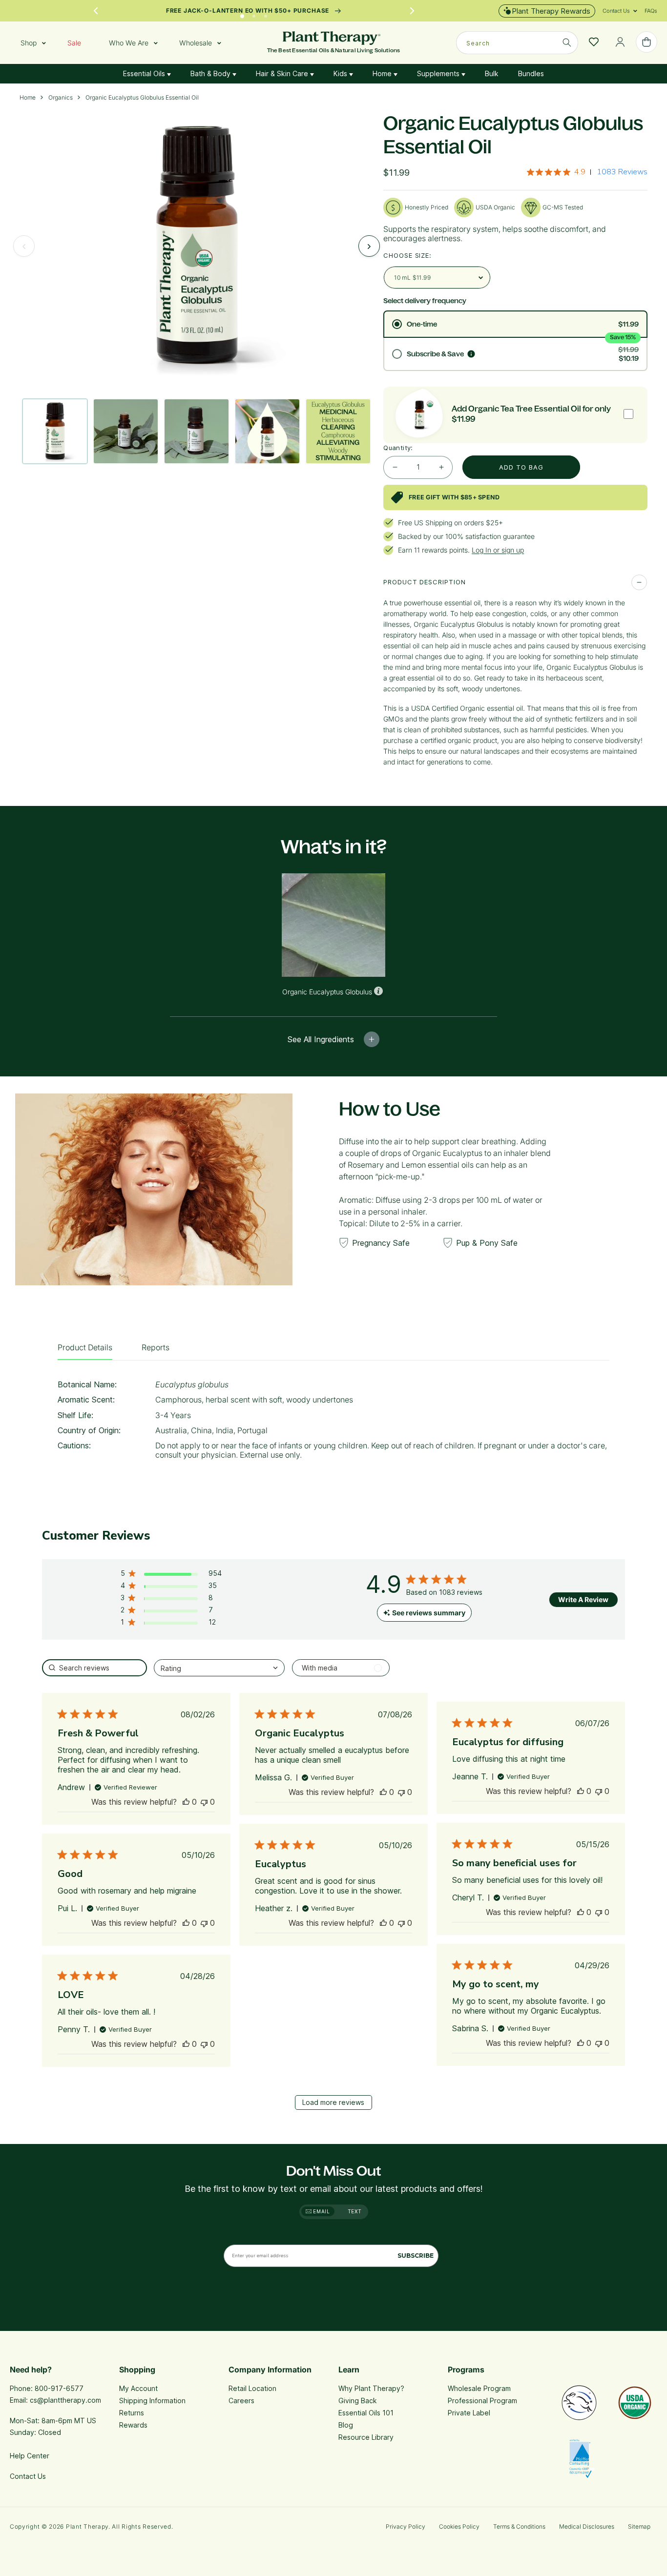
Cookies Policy (459, 2526)
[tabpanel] (333, 1423)
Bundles (531, 73)
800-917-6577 (59, 2388)
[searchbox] (94, 1668)
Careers (241, 2401)
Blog (346, 2425)
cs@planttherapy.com (65, 2400)
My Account (138, 2388)
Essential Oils (145, 73)
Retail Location (252, 2388)
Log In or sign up (498, 550)
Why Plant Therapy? (371, 2388)
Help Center (30, 2456)
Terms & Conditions (519, 2526)
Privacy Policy (406, 2526)
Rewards (133, 2425)
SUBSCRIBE (416, 2256)
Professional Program (482, 2401)
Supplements (439, 73)
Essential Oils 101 (366, 2413)
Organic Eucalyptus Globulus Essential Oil (142, 98)
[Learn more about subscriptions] (471, 354)
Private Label (469, 2413)
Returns (132, 2413)
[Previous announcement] (96, 11)
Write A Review (583, 1599)
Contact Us (28, 2476)
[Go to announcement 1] (242, 14)
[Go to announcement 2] (254, 14)
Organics (61, 98)
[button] (616, 11)
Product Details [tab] (85, 1347)
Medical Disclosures (587, 2526)
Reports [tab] (156, 1347)
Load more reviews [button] (333, 2102)
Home (383, 73)
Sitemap (639, 2526)
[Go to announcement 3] (266, 14)
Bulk (492, 73)
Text (355, 2211)
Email (321, 2211)
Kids (341, 73)
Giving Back (358, 2401)
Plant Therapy (87, 2526)
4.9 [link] (580, 172)
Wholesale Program (479, 2388)
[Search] (567, 42)
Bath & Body (211, 73)
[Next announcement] (412, 11)
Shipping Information (152, 2401)
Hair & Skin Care (283, 73)
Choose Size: (407, 255)
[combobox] (517, 43)
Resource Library (366, 2437)
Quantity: (398, 448)
